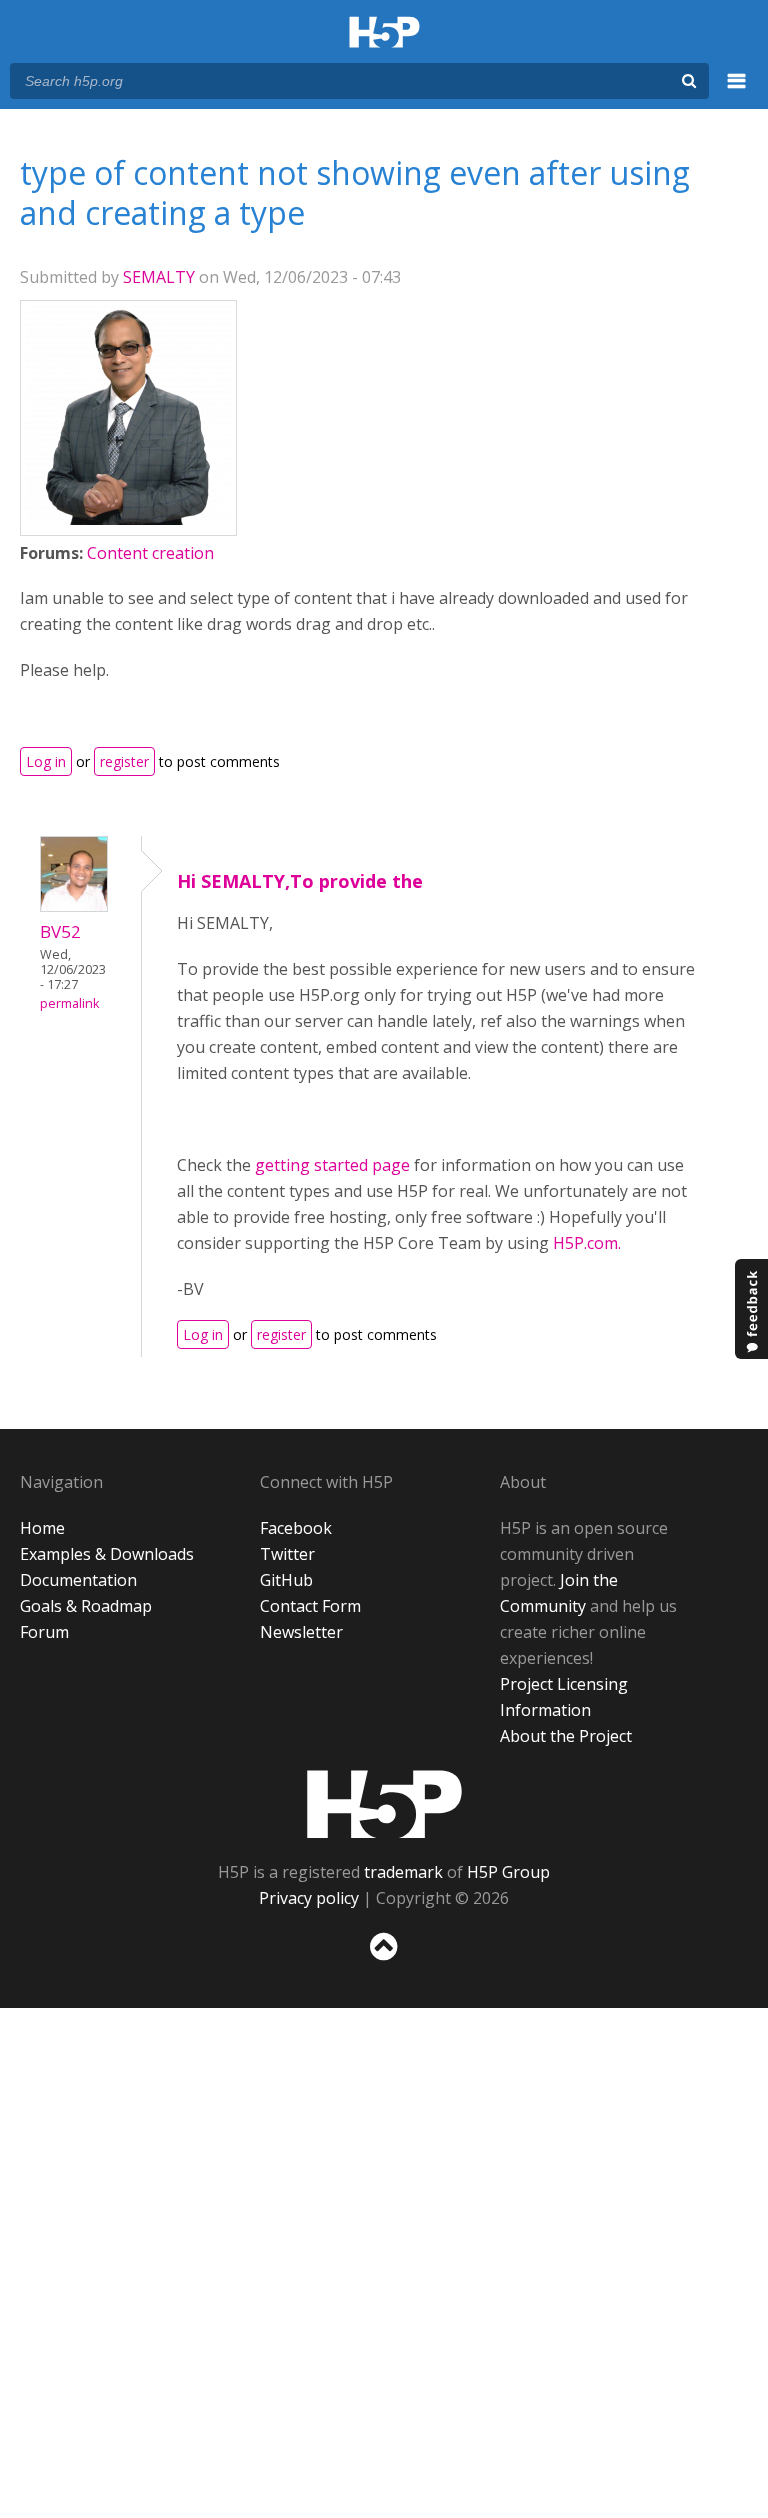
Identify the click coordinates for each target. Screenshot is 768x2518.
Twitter (287, 1554)
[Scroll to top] (384, 1964)
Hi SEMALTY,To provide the (300, 881)
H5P (384, 1804)
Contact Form (310, 1606)
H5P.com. (587, 1243)
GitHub (286, 1580)
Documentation (78, 1580)
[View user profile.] (128, 519)
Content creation (150, 553)
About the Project (566, 1736)
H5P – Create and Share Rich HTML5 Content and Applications (384, 33)
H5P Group (508, 1872)
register (124, 761)
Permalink (69, 1003)
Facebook (296, 1528)
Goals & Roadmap (86, 1606)
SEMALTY (159, 277)
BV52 (60, 931)
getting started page (332, 1165)
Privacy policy (309, 1898)
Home (42, 1528)
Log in (46, 761)
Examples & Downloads (107, 1554)
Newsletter (301, 1632)
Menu (737, 92)
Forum (44, 1632)
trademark (403, 1872)
